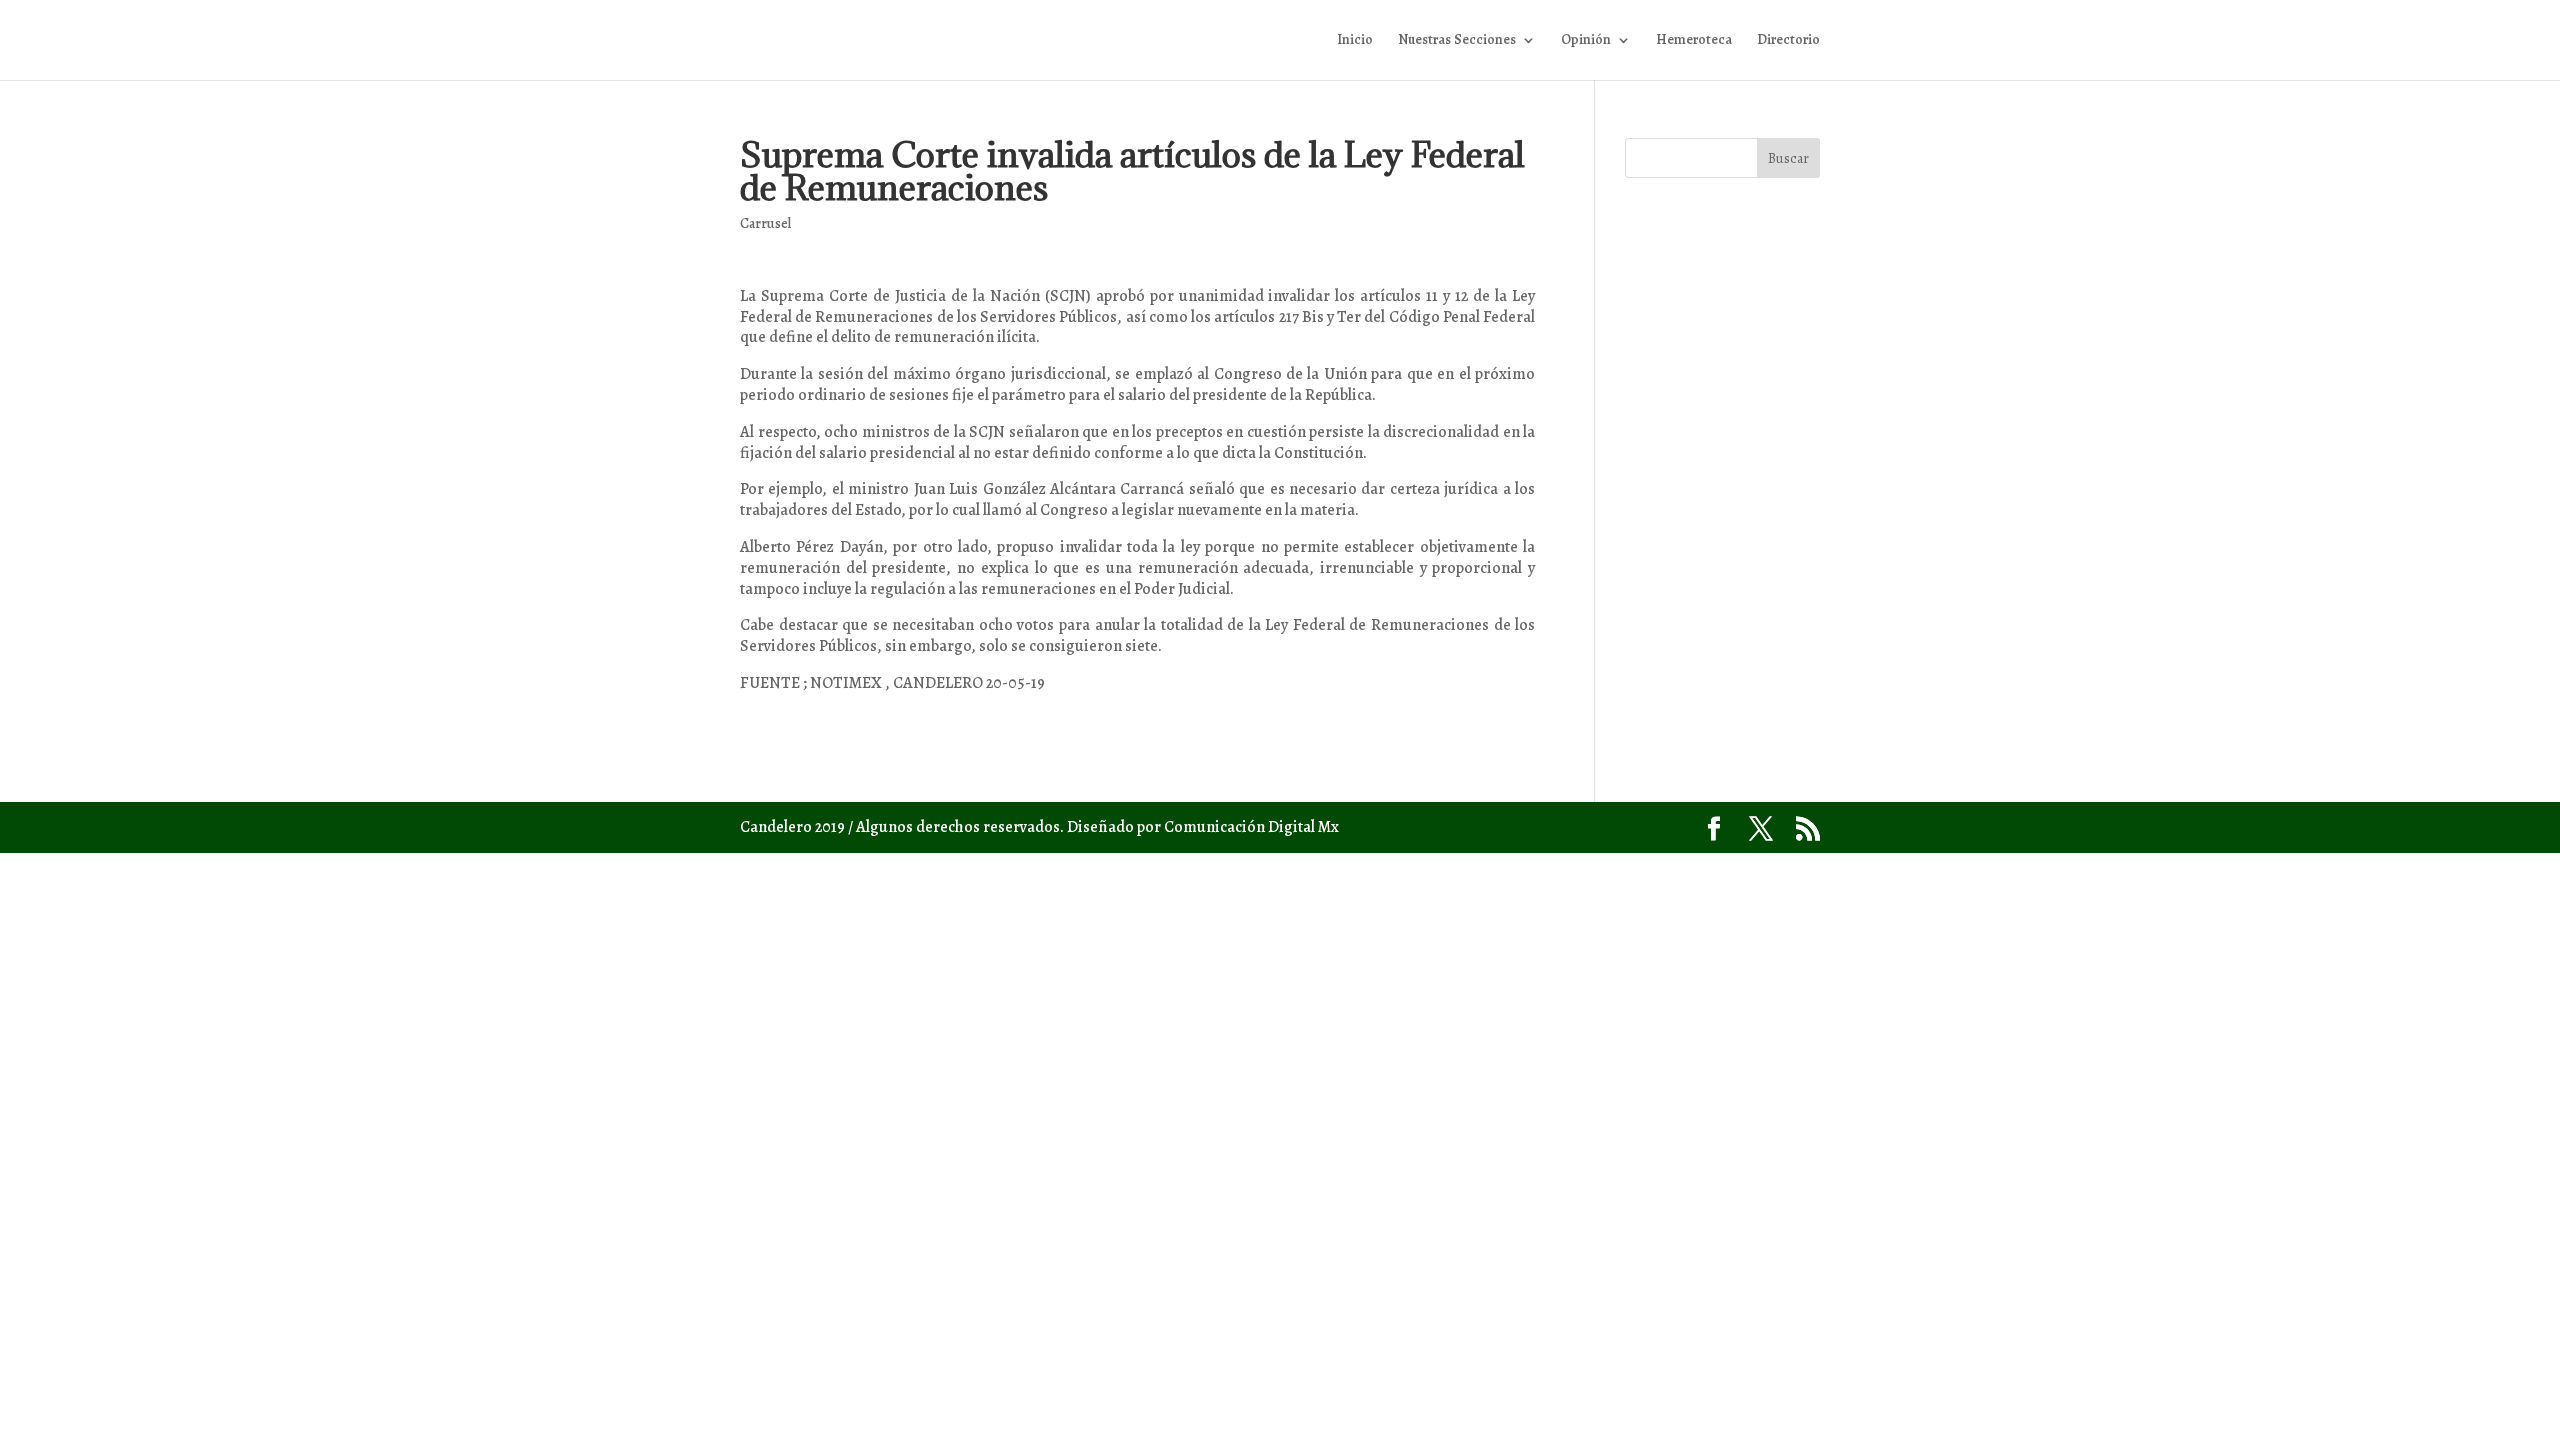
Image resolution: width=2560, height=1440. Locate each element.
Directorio (1788, 41)
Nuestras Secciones (1457, 41)
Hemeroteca (1694, 41)
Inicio (1355, 41)
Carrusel (765, 223)
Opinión (1586, 41)
